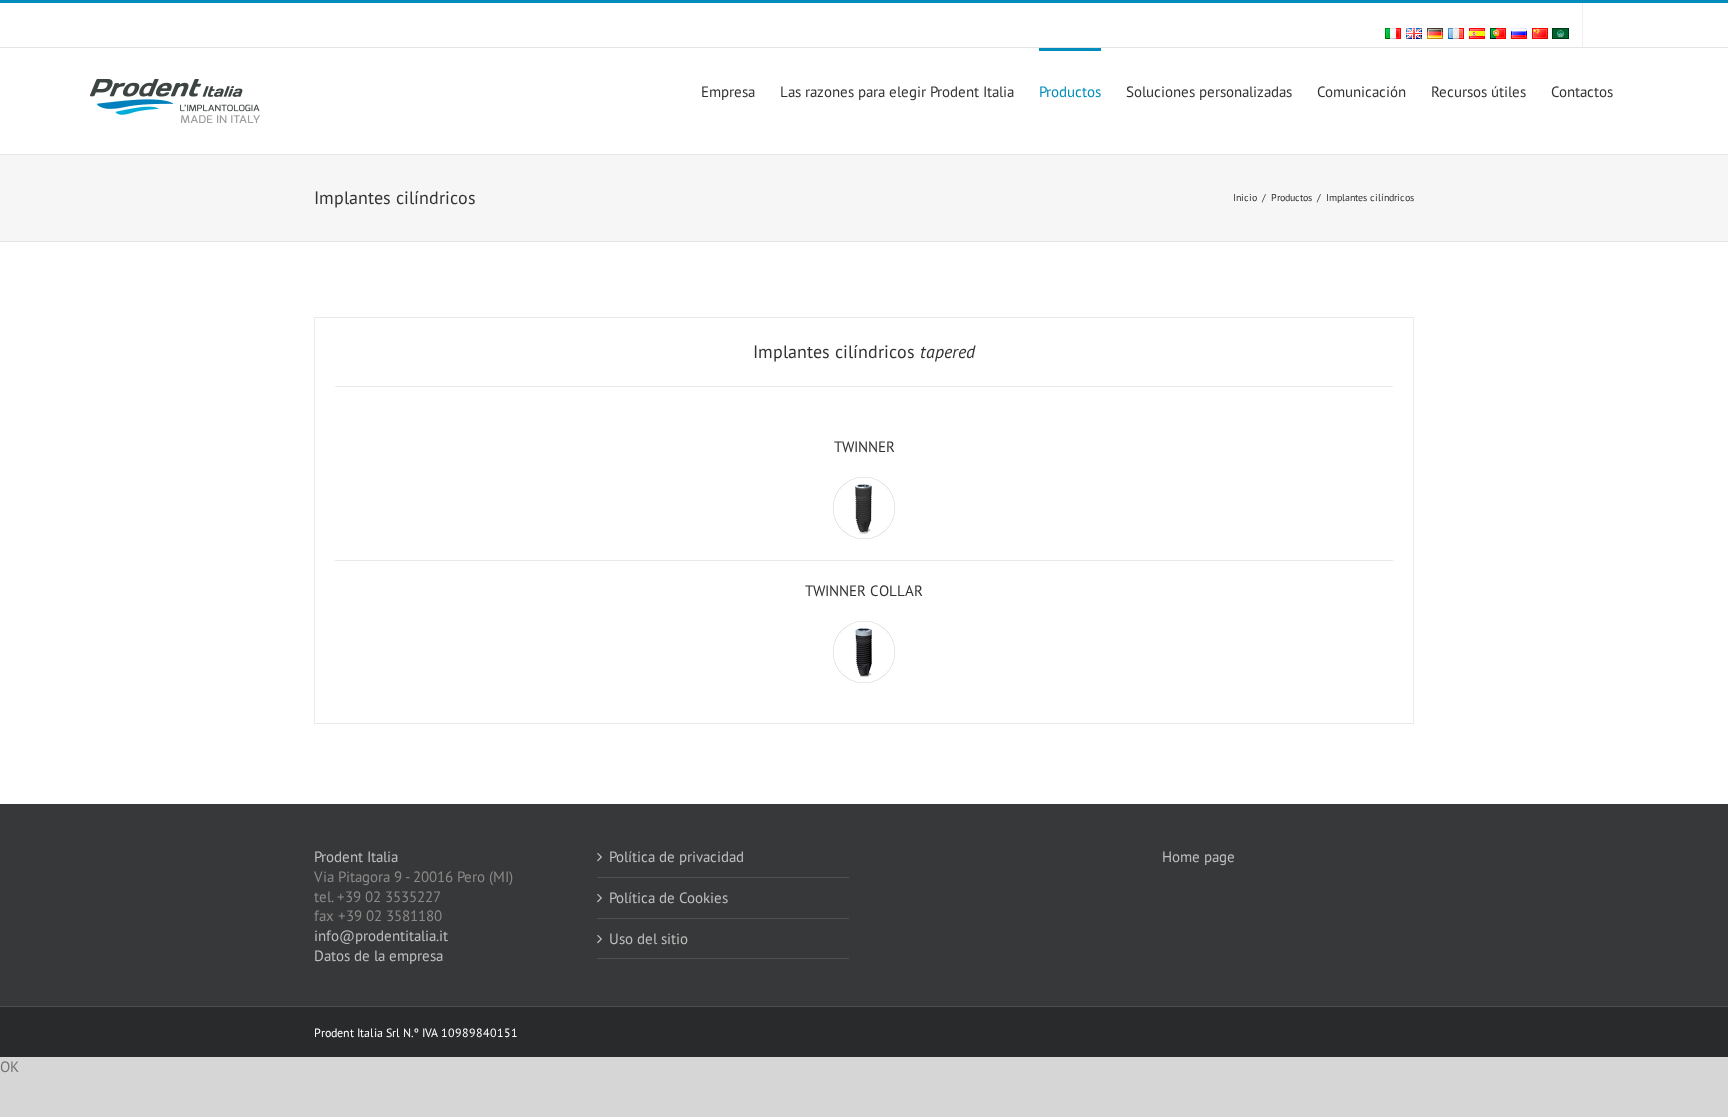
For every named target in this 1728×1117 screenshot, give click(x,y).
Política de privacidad (676, 856)
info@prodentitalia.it (381, 935)
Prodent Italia (356, 856)
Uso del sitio (648, 938)
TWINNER (864, 446)
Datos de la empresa (378, 955)
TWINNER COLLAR (864, 590)
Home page (1200, 856)
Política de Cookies (668, 897)
